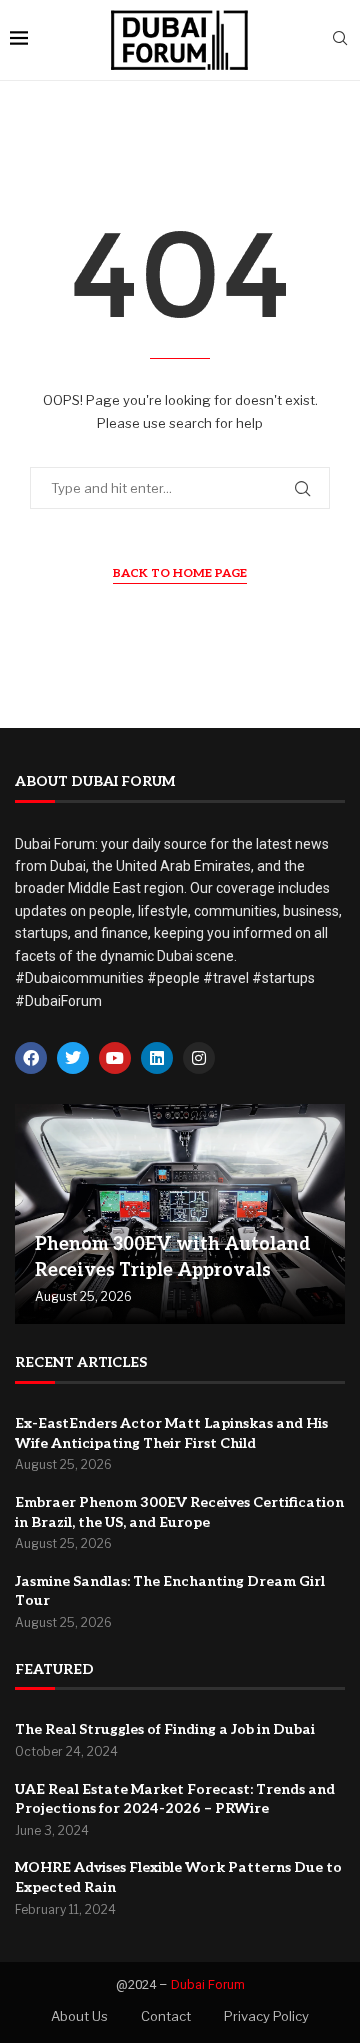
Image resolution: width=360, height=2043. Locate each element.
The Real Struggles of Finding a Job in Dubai (165, 1729)
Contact (166, 2016)
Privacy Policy (266, 2016)
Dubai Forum (208, 1984)
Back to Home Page (180, 573)
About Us (79, 2016)
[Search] (340, 39)
